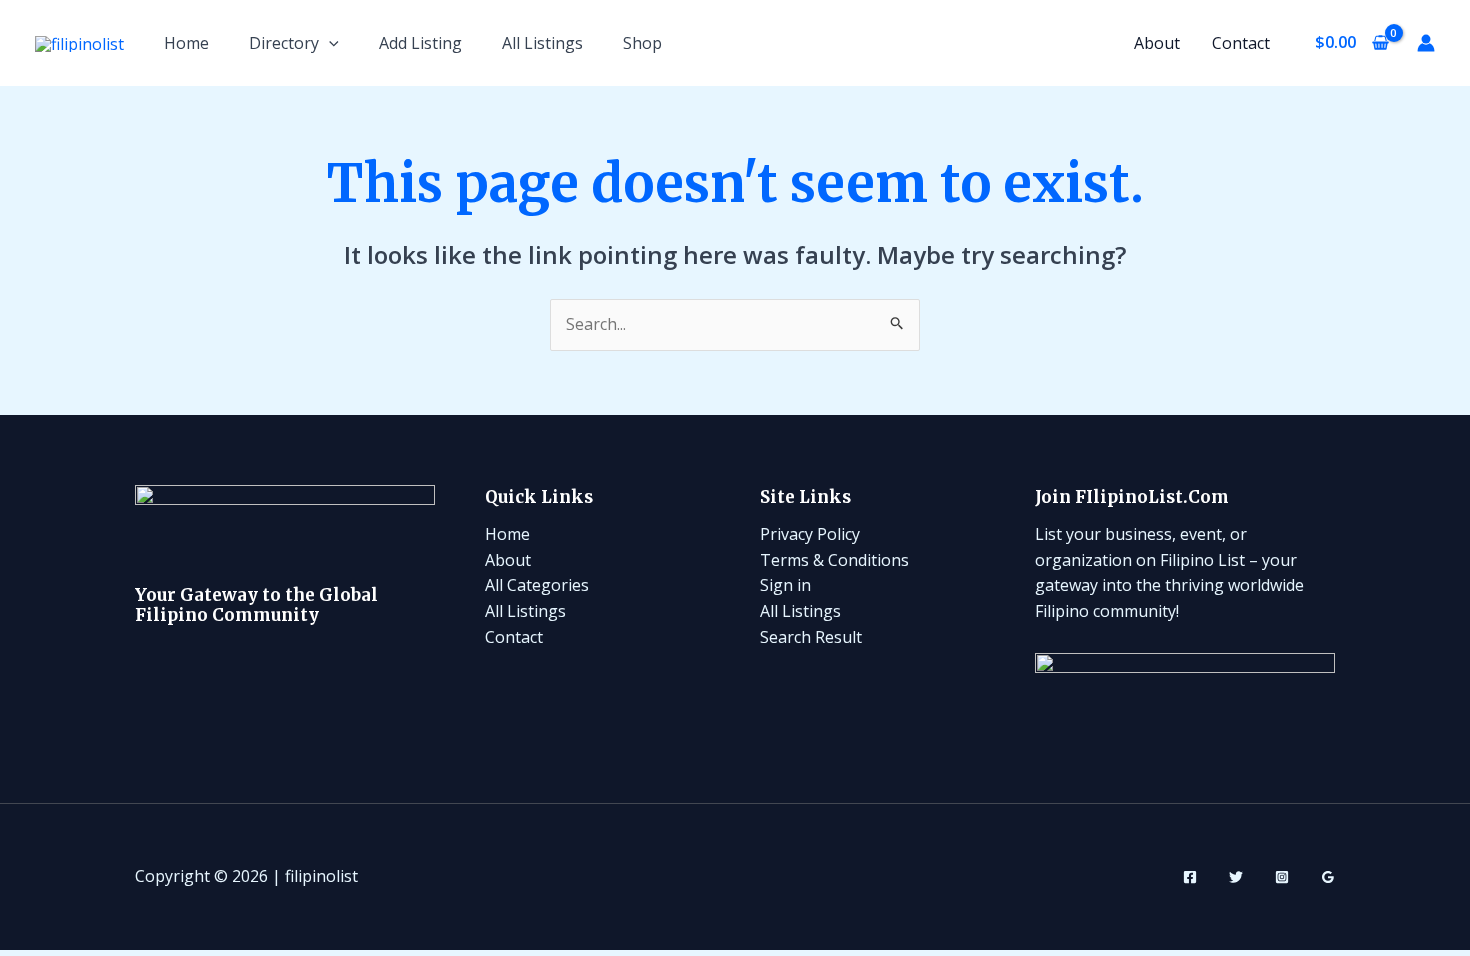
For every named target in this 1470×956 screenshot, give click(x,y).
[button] (329, 43)
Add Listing (420, 43)
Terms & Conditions (834, 560)
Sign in (785, 585)
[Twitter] (1236, 877)
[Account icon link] (1426, 43)
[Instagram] (1282, 877)
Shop (642, 43)
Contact (1241, 43)
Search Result (811, 637)
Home (186, 43)
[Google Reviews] (1328, 877)
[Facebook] (1190, 877)
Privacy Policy (810, 534)
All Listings (542, 43)
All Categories (537, 585)
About (1157, 43)
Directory (284, 43)
